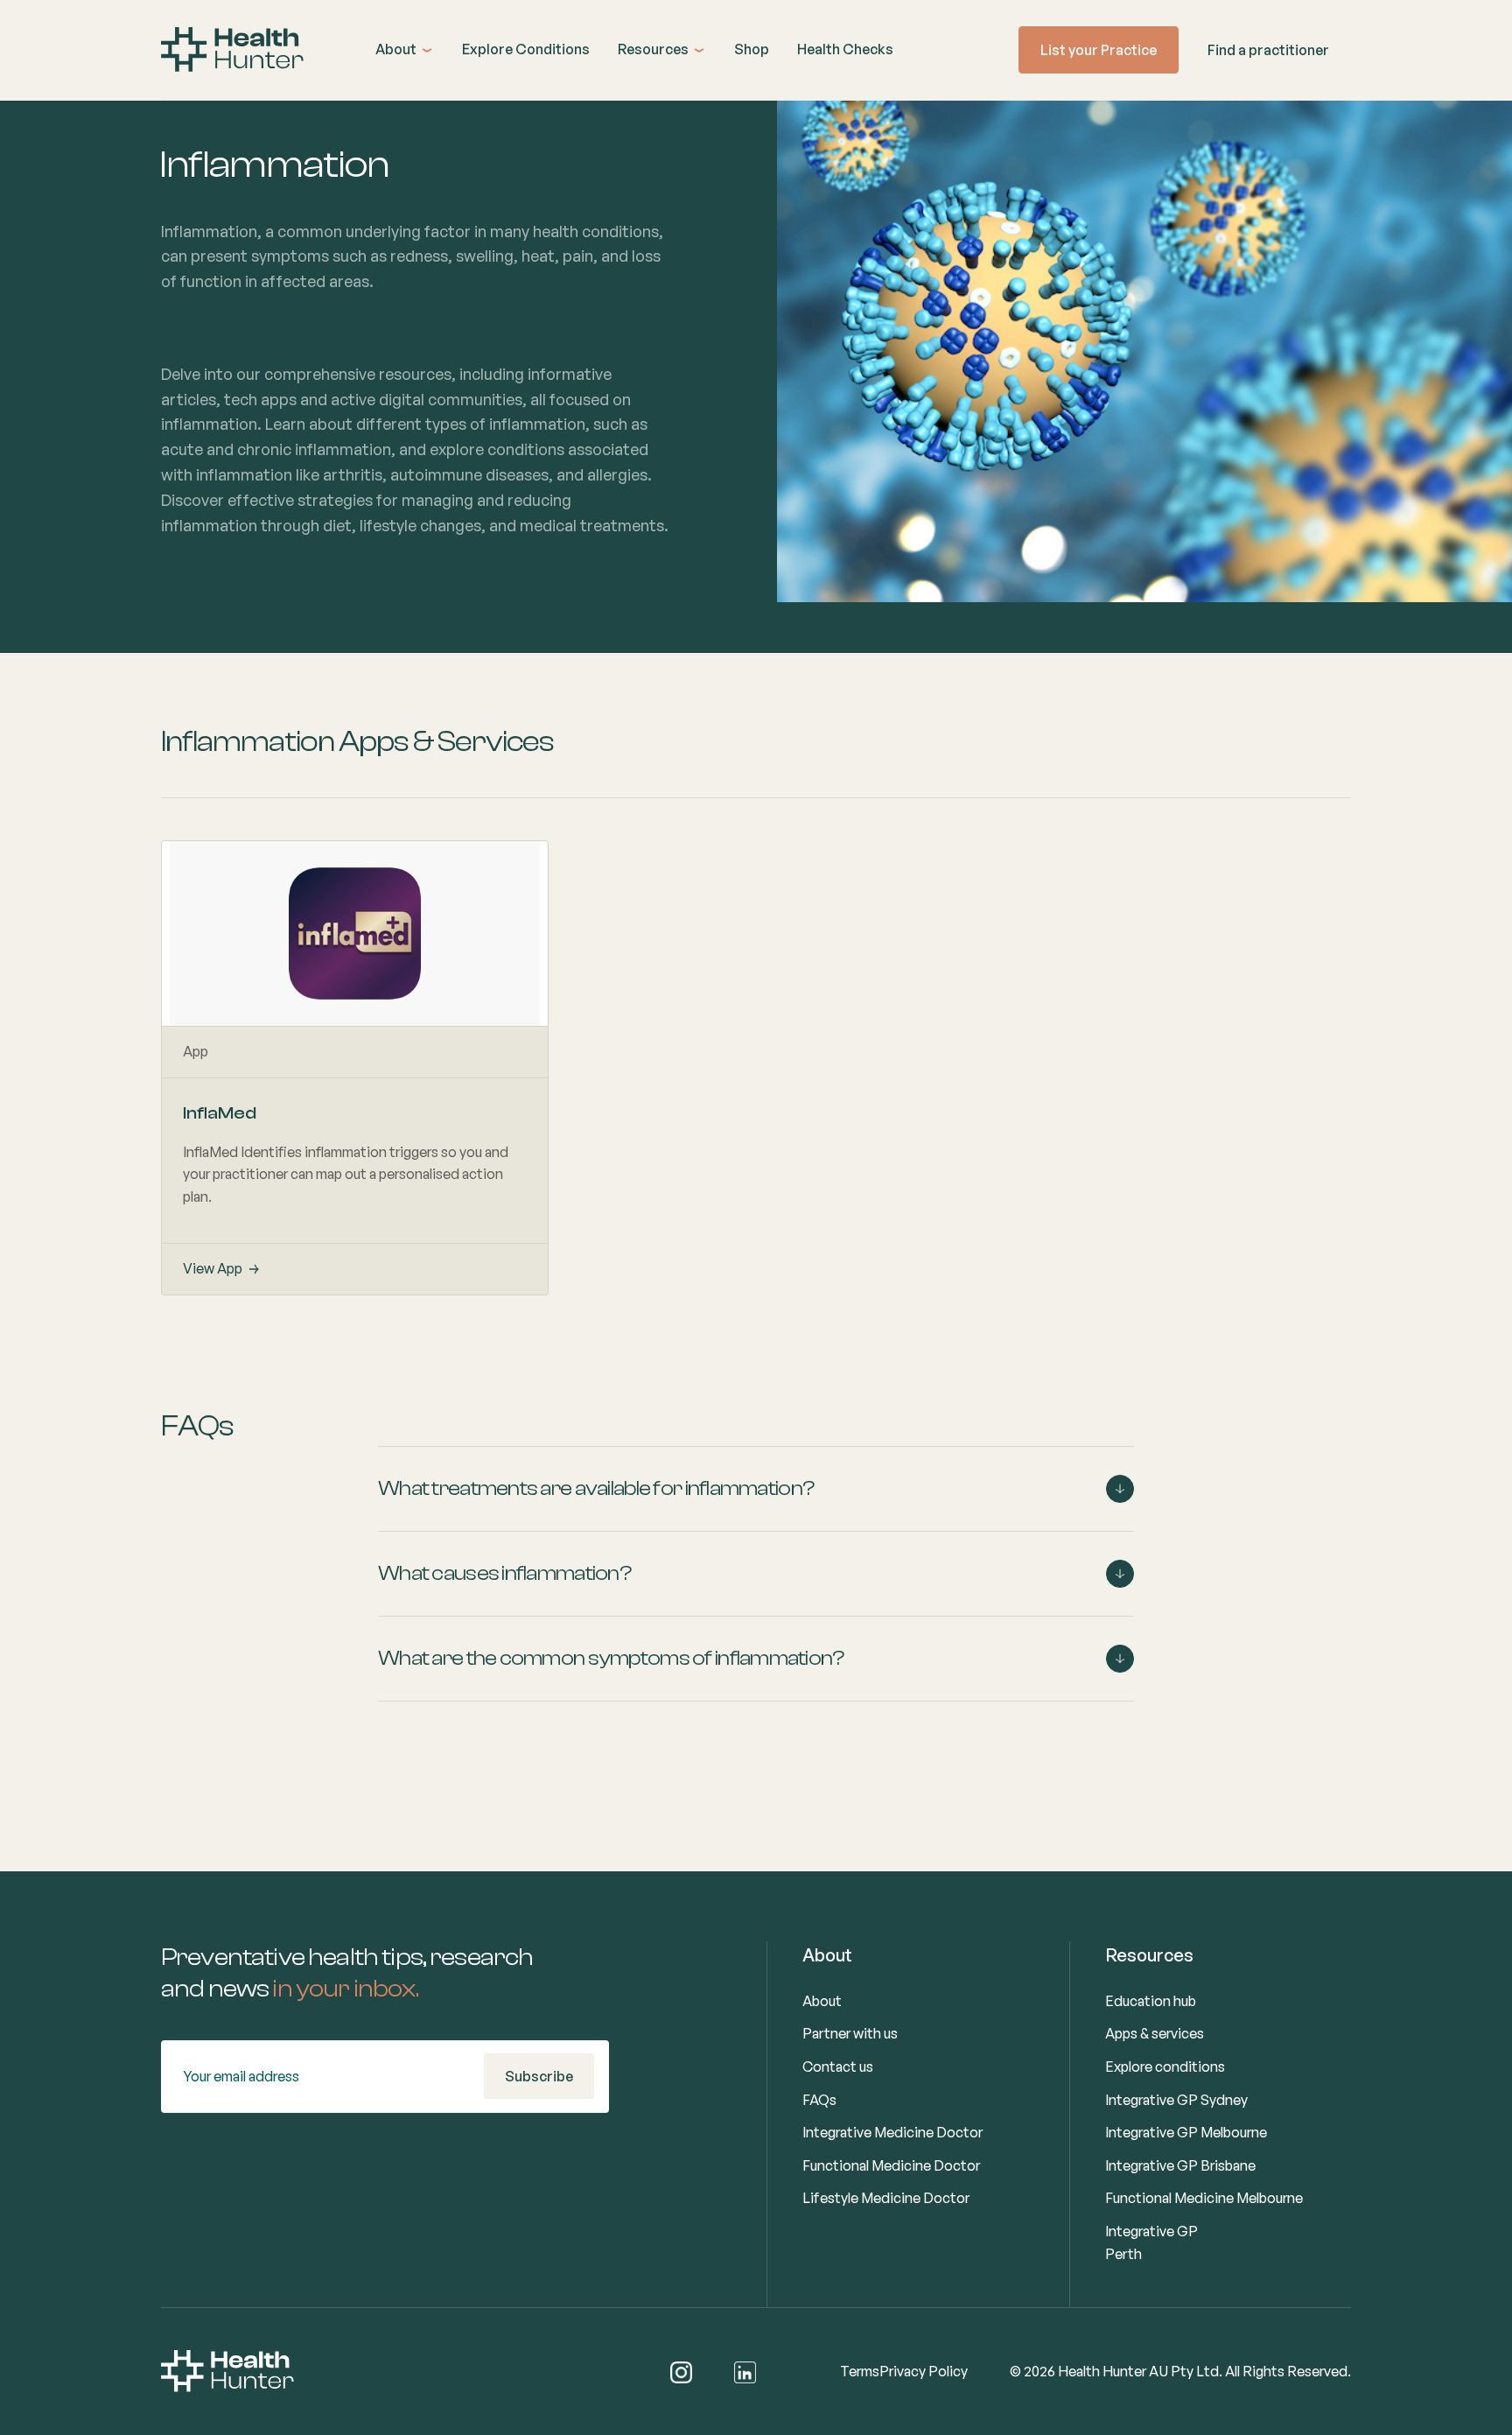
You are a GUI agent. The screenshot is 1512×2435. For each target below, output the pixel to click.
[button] (405, 50)
